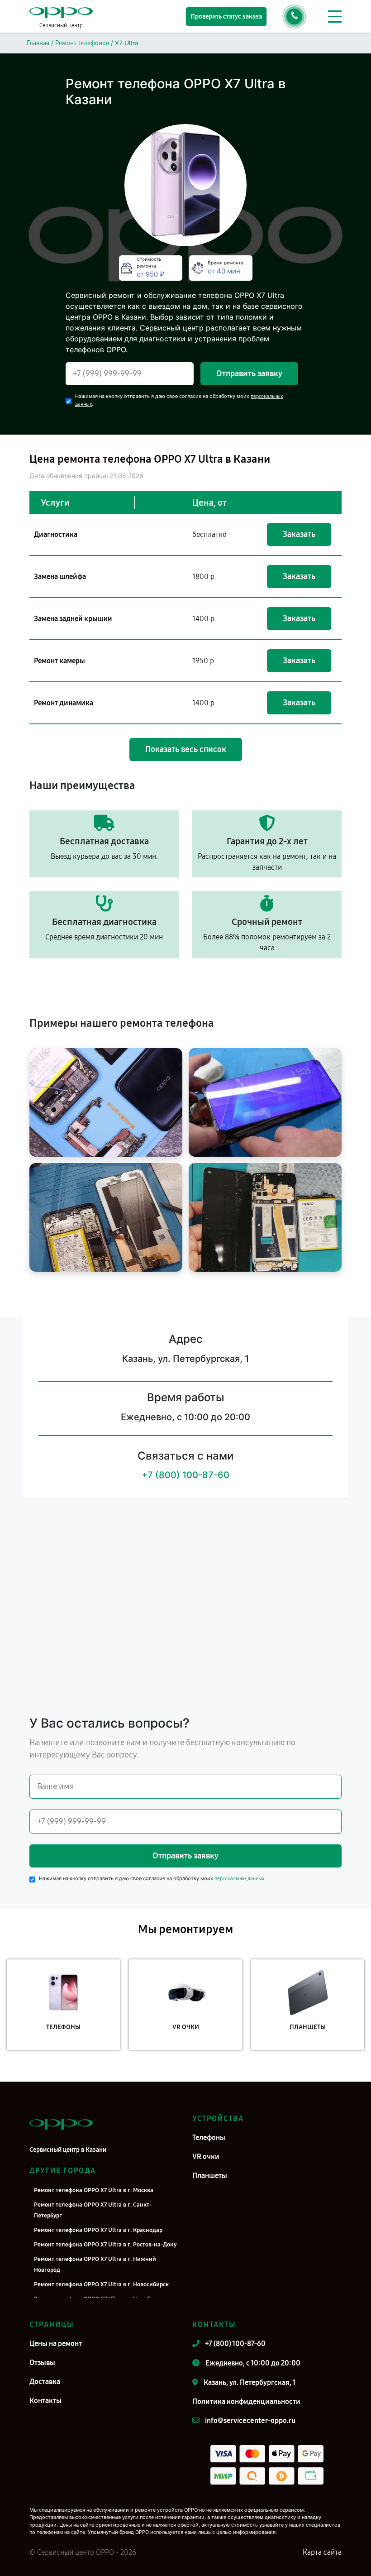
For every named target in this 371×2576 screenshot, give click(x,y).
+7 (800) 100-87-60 (185, 1475)
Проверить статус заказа (226, 17)
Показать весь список (186, 749)
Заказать (299, 534)
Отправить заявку (249, 373)
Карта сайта (322, 2552)
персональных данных (239, 1879)
